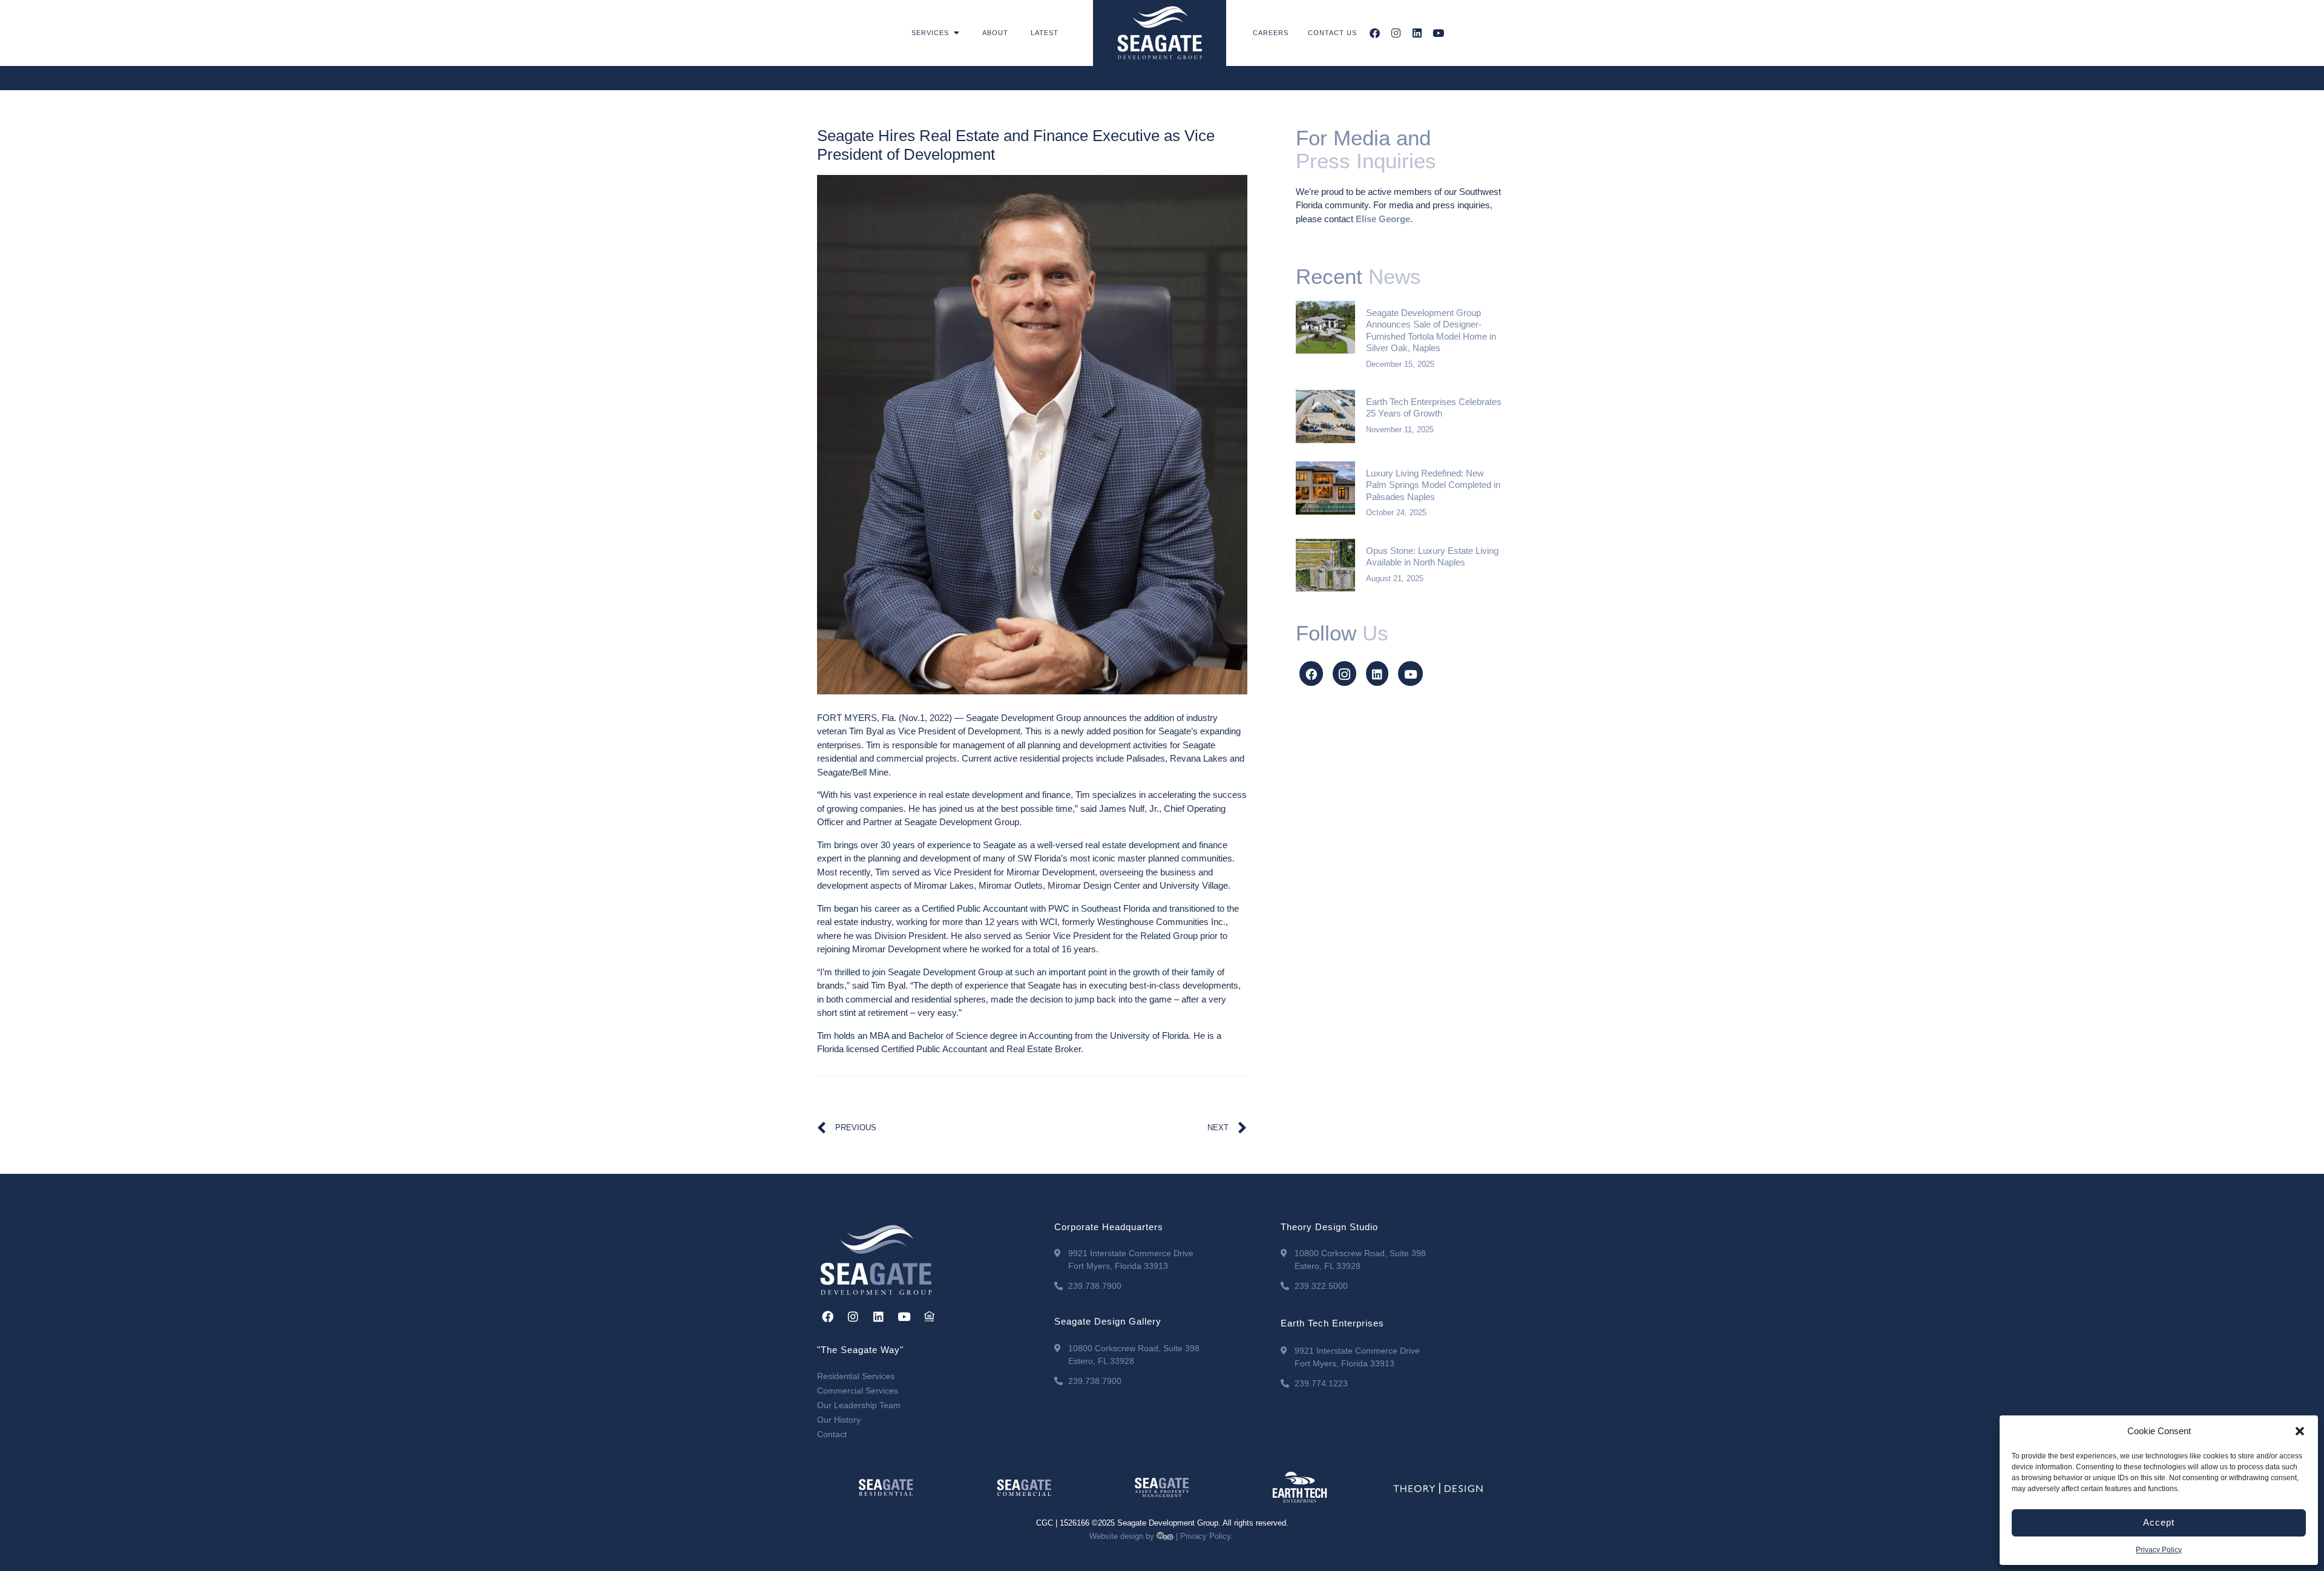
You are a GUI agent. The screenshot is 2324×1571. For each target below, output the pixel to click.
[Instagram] (1396, 33)
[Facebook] (1375, 33)
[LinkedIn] (1377, 674)
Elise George (1383, 219)
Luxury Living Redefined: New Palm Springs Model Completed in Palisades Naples (1433, 485)
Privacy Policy (2159, 1550)
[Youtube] (1438, 33)
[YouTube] (1410, 674)
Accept (2159, 1522)
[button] (2300, 1431)
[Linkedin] (1417, 33)
